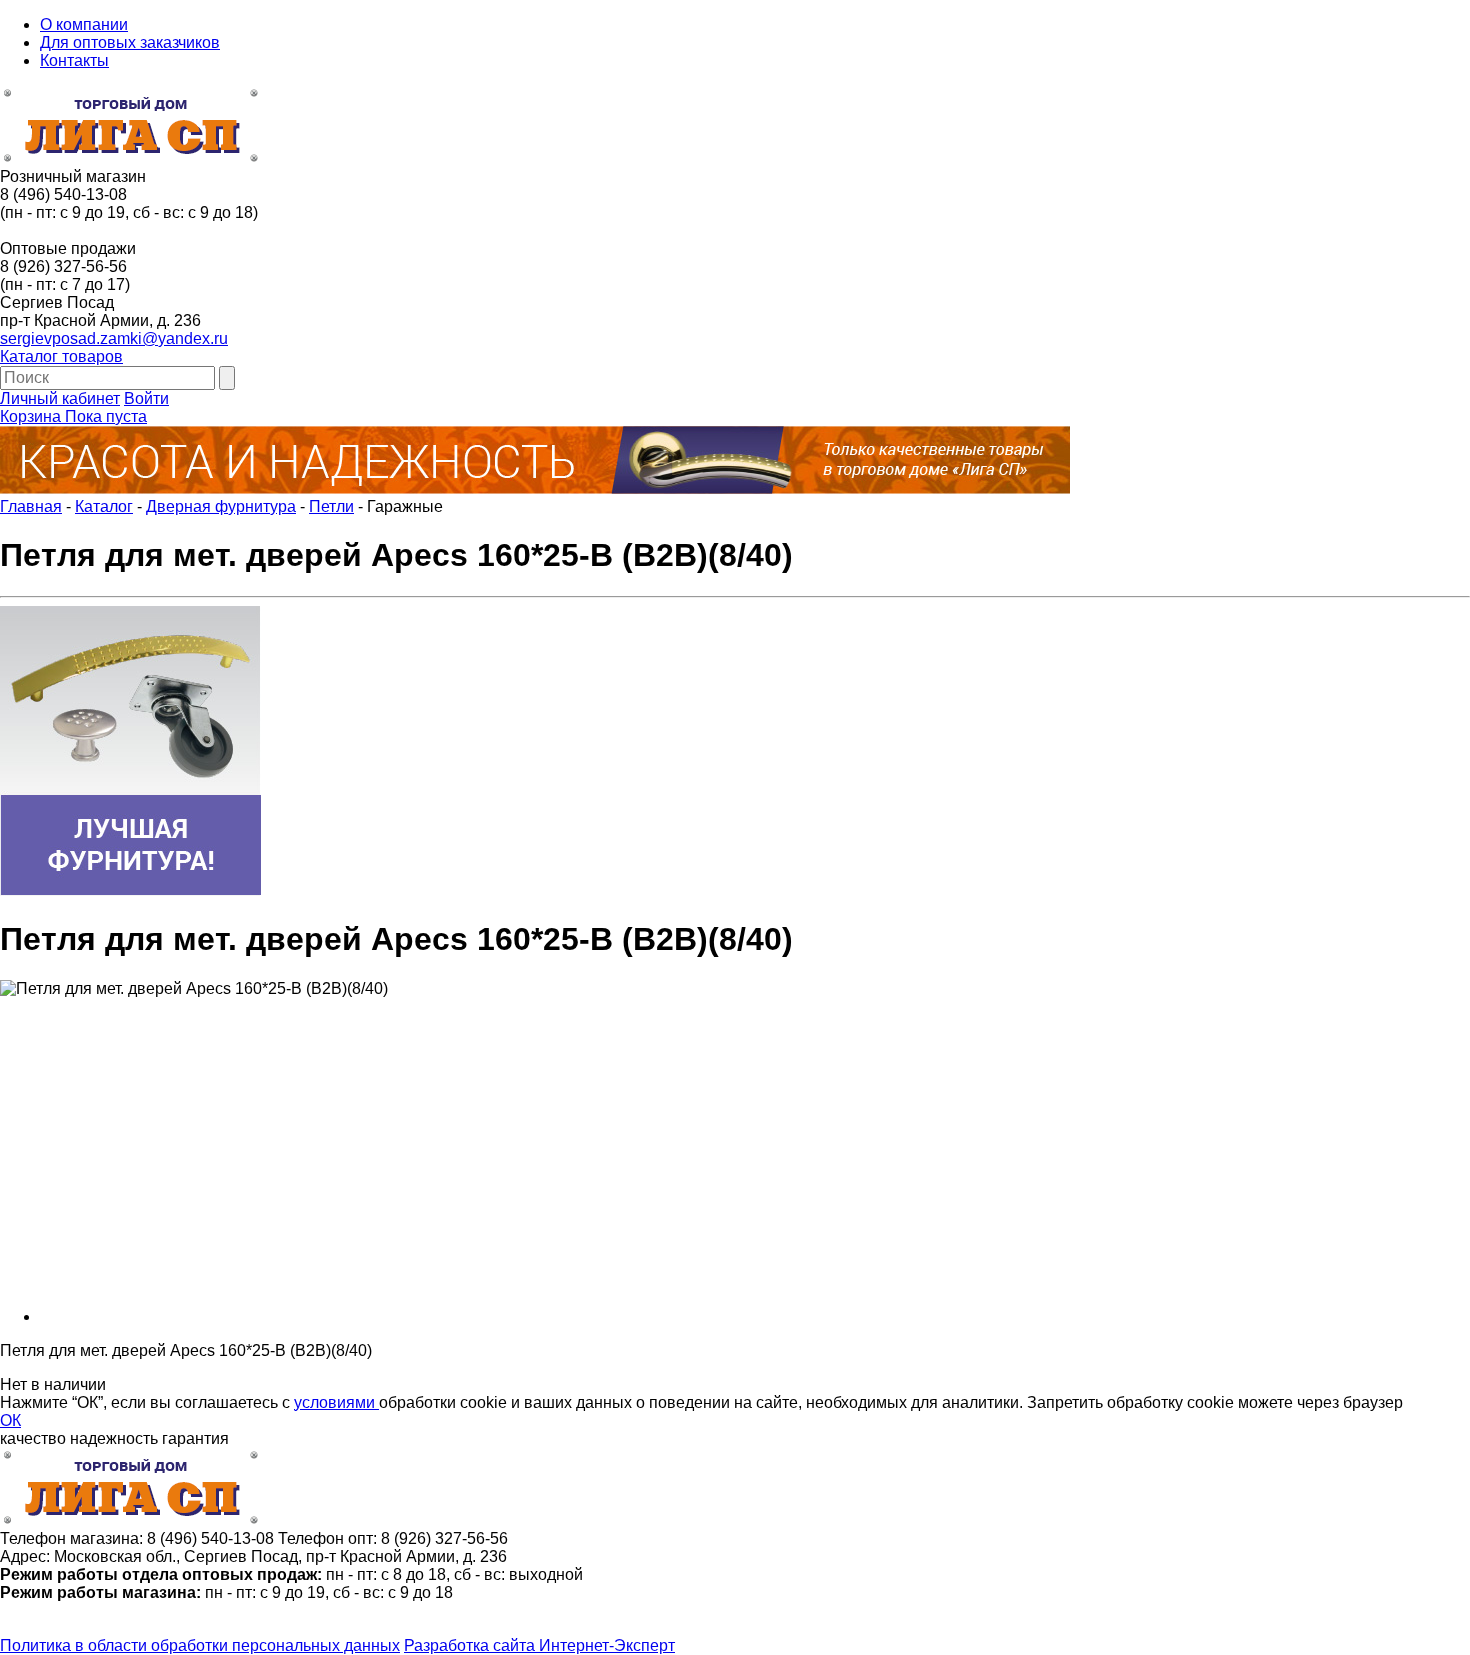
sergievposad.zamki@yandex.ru (114, 338)
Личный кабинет (60, 398)
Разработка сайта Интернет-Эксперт (539, 1645)
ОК (10, 1420)
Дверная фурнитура (221, 506)
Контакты (74, 60)
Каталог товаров (61, 356)
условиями (336, 1402)
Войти (146, 398)
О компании (84, 24)
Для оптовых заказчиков (130, 42)
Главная (31, 506)
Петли (331, 506)
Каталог (104, 506)
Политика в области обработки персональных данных (200, 1645)
